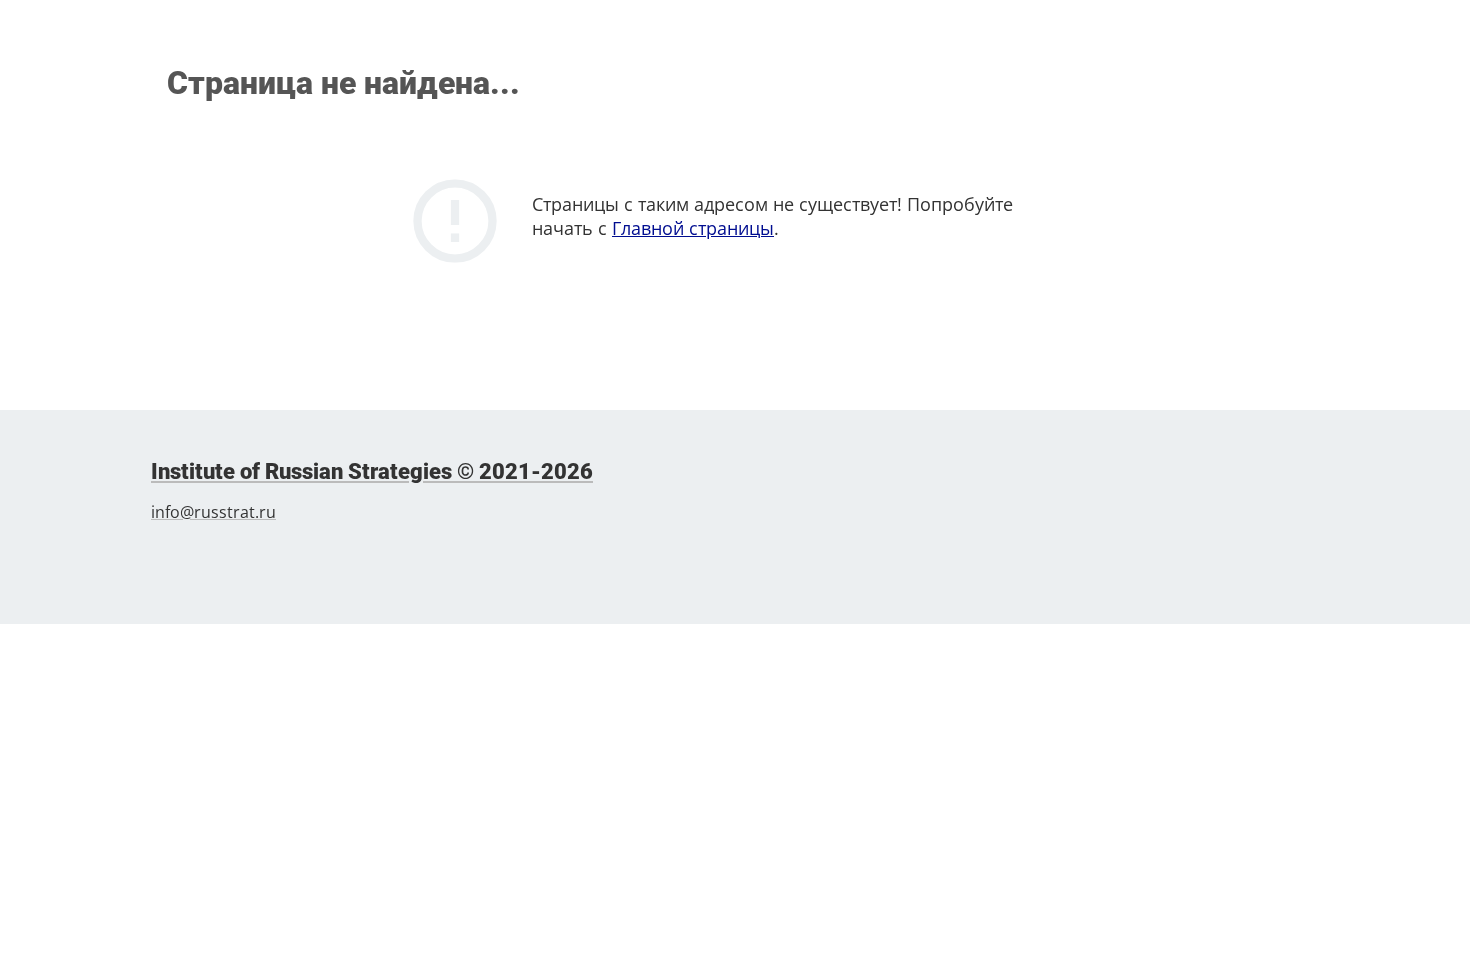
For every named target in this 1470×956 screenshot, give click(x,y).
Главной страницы (693, 228)
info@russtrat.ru (213, 512)
